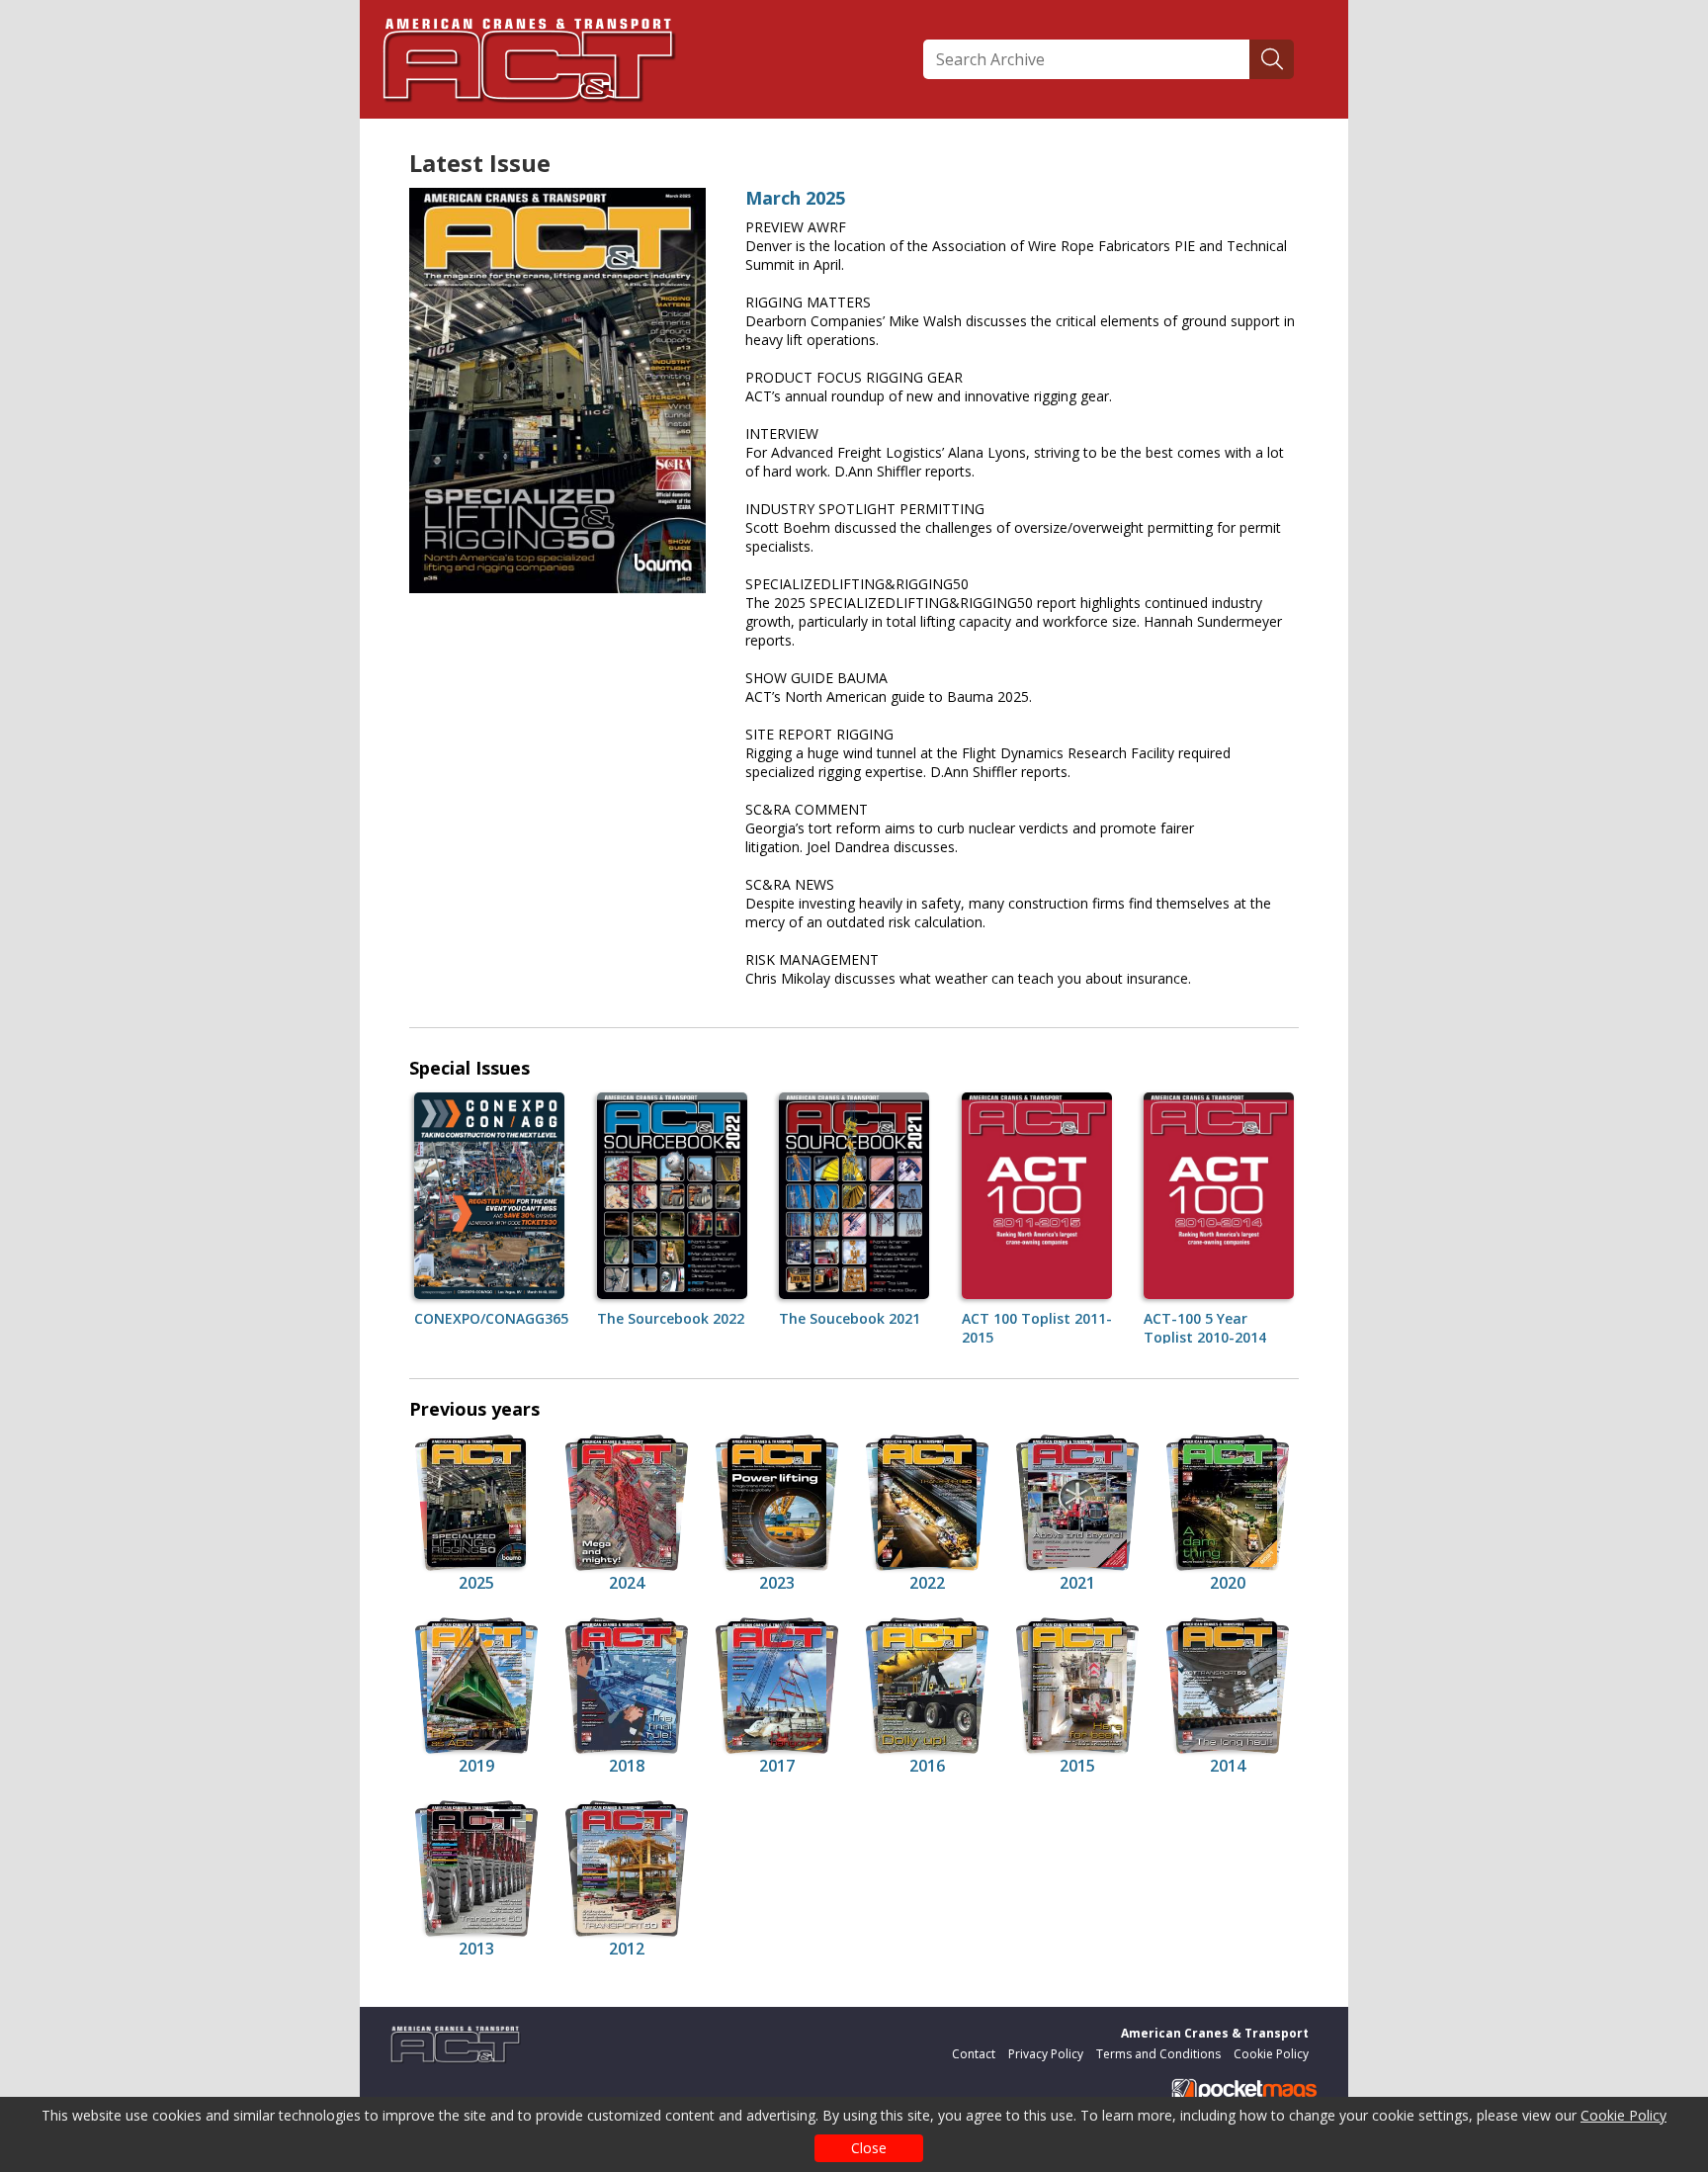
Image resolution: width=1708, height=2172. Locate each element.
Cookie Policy (1623, 2115)
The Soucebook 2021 (850, 1318)
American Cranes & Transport (1215, 2033)
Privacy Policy (1046, 2054)
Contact (974, 2054)
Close (869, 2148)
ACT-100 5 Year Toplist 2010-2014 (1205, 1328)
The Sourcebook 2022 (671, 1318)
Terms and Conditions (1158, 2054)
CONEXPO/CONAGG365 (491, 1318)
